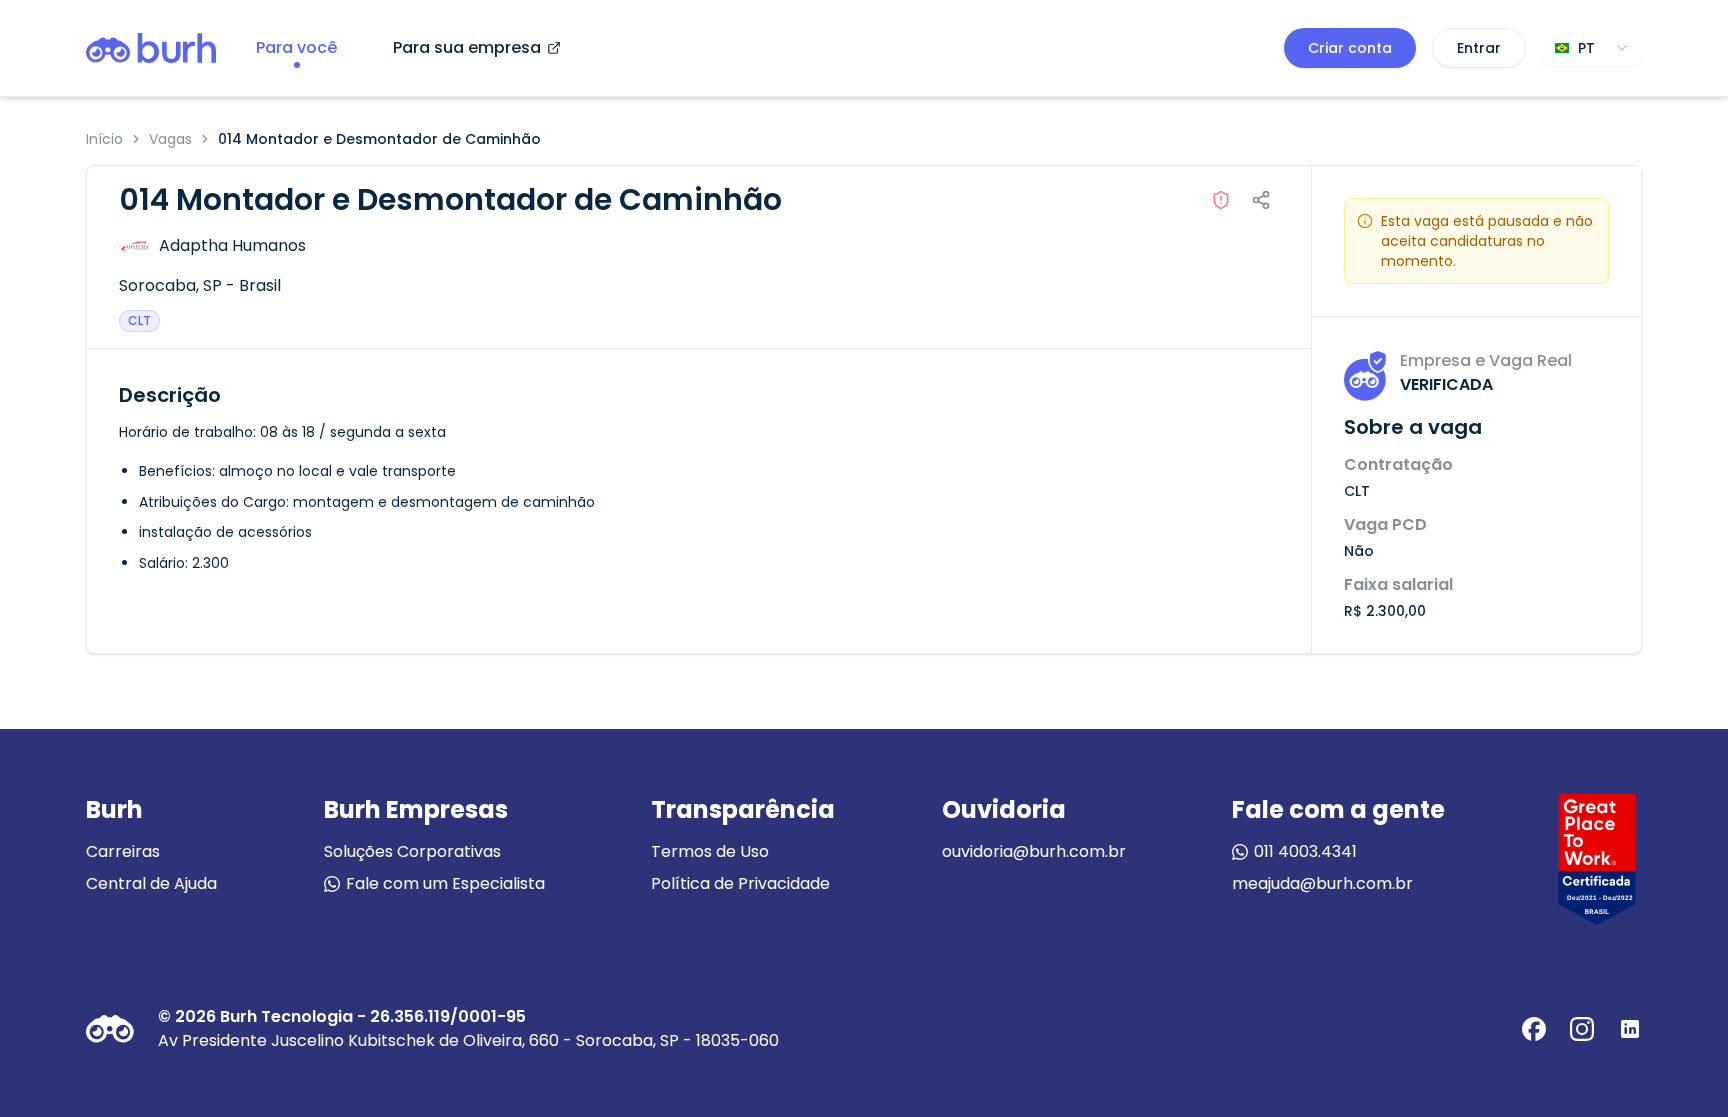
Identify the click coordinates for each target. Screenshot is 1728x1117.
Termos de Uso (710, 851)
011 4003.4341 (1305, 851)
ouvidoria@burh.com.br (1034, 851)
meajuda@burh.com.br (1322, 883)
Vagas (170, 139)
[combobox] (1592, 48)
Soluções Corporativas (412, 851)
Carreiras (123, 851)
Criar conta (1350, 48)
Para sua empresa (467, 47)
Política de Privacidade (740, 883)
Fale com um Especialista (445, 883)
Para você (296, 47)
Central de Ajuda (151, 883)
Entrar (1479, 48)
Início (104, 139)
